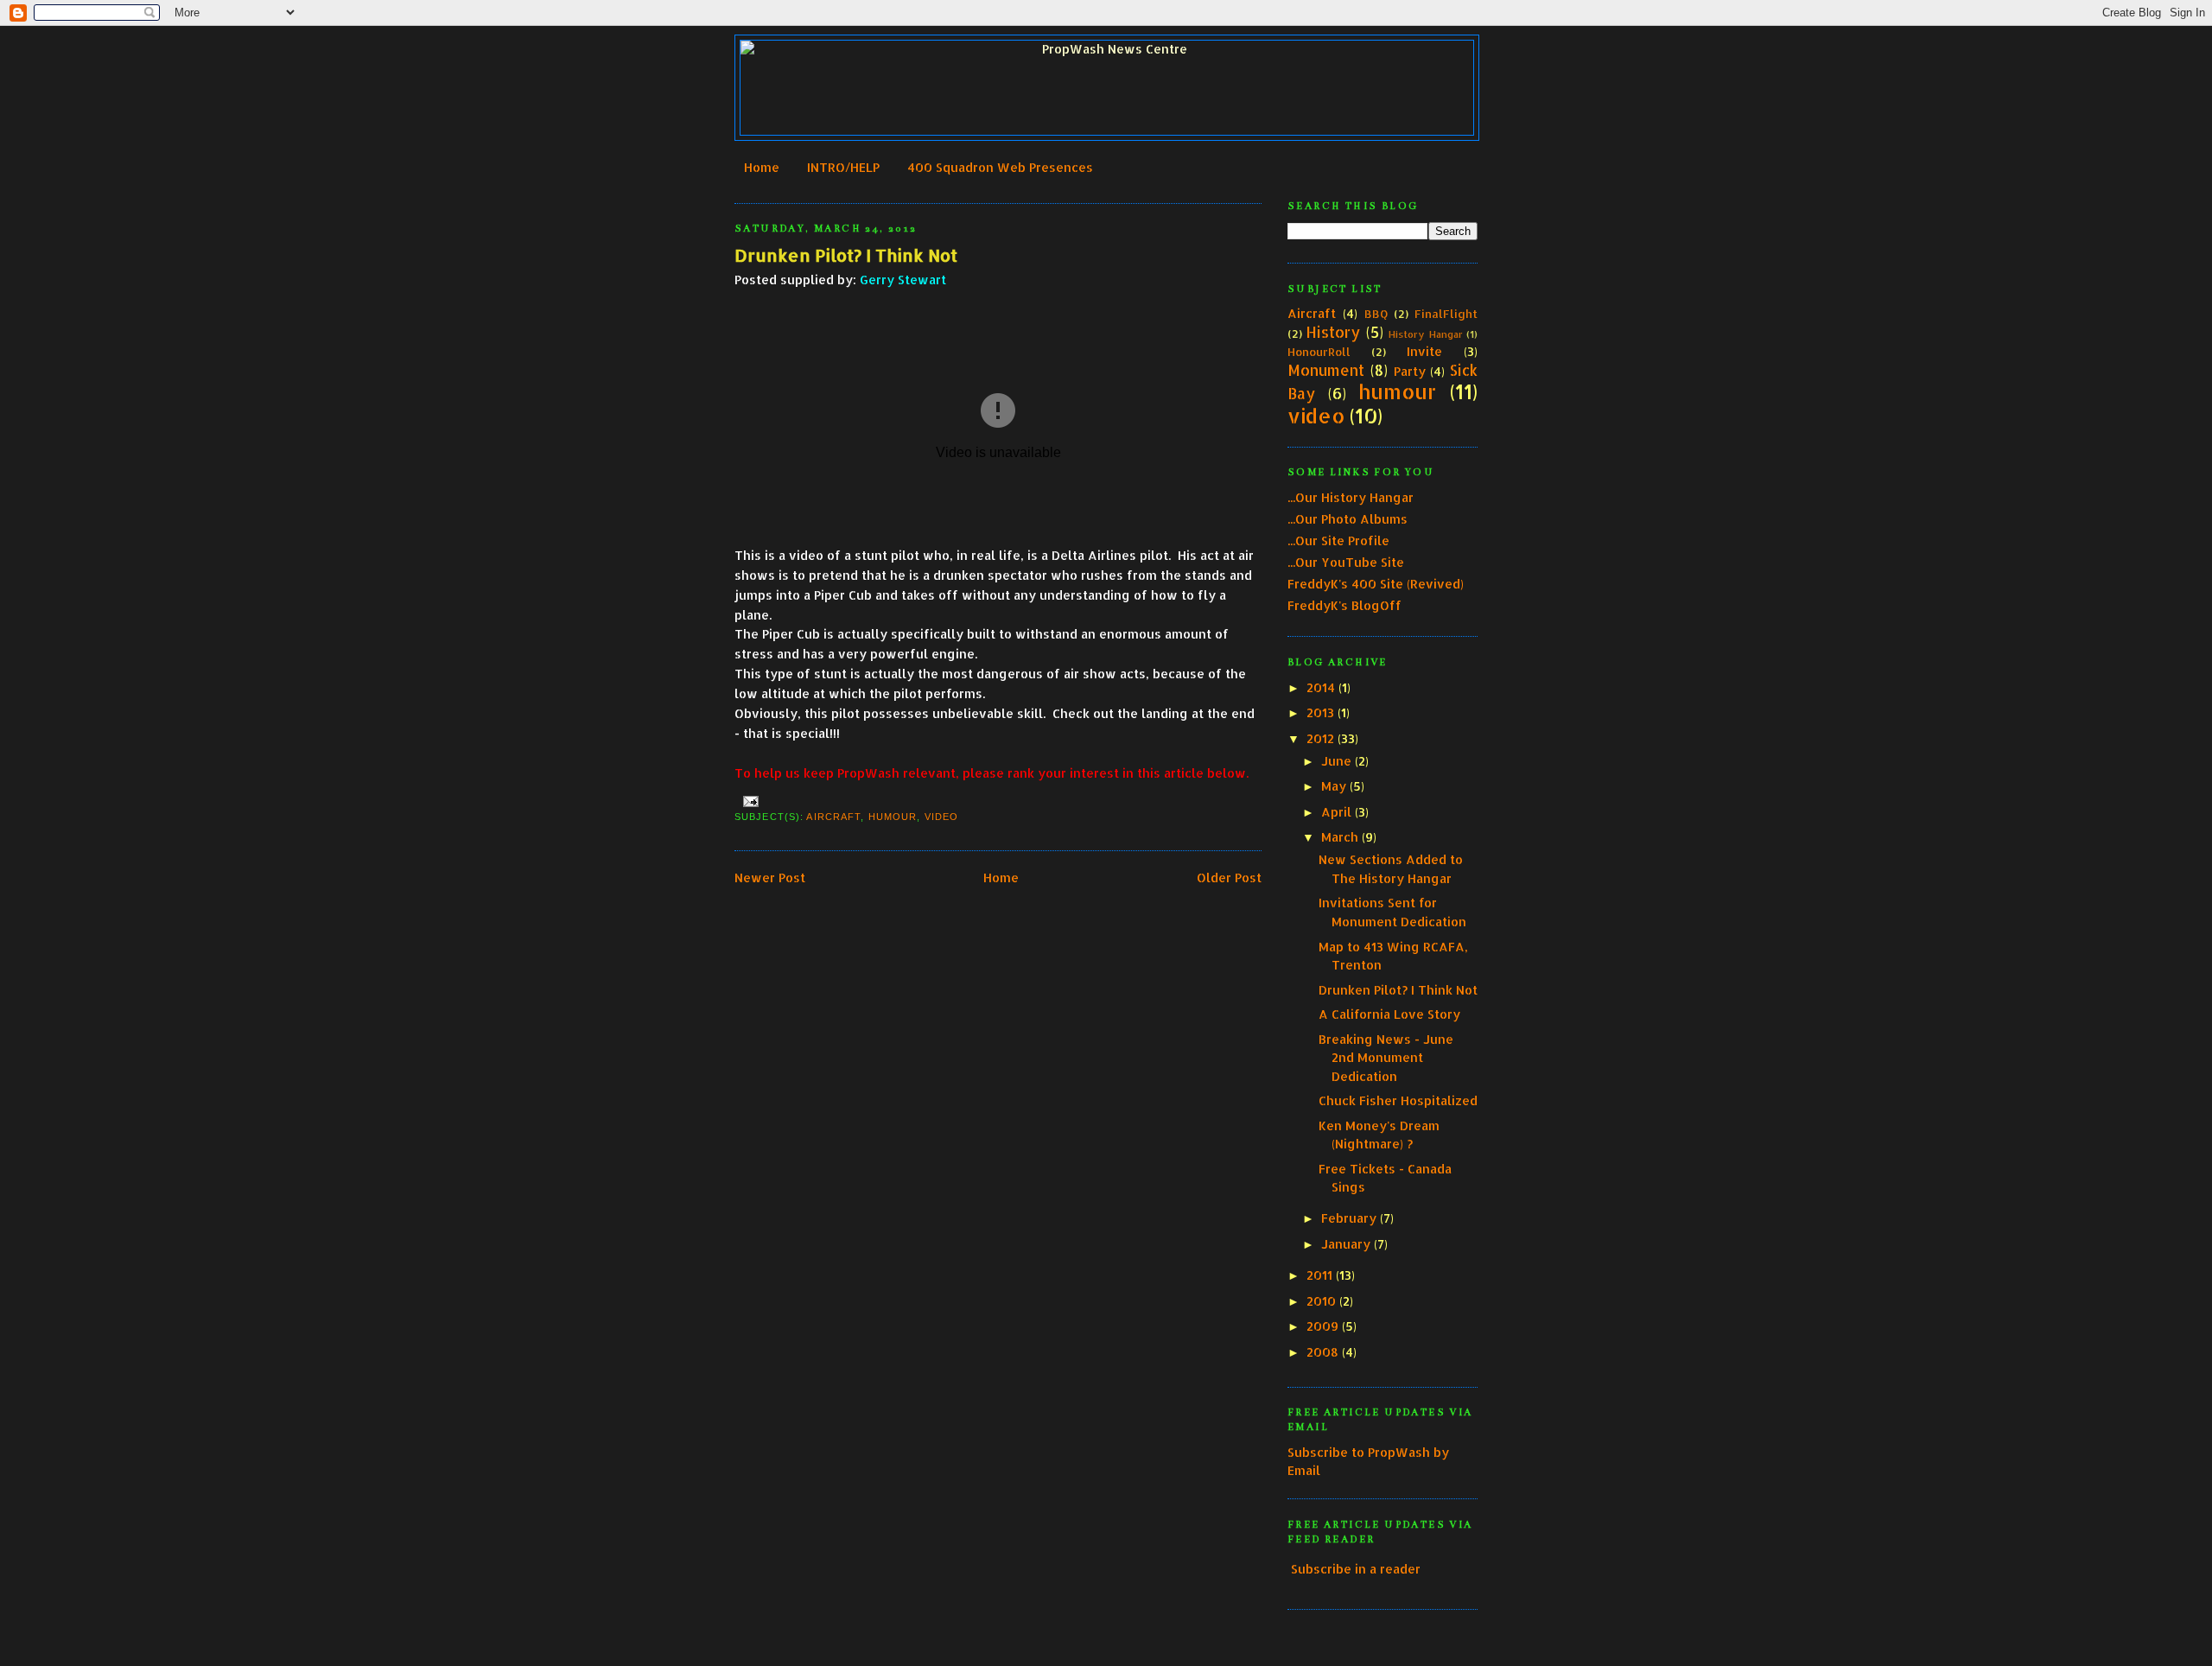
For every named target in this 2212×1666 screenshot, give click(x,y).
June (1336, 761)
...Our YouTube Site (1346, 562)
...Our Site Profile (1338, 540)
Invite (1424, 351)
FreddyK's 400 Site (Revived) (1376, 584)
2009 (1322, 1326)
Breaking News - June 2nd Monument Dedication (1386, 1058)
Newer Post (770, 878)
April (1336, 812)
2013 (1320, 712)
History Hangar (1425, 334)
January (1346, 1244)
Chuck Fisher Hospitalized (1398, 1100)
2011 (1319, 1275)
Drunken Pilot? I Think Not (846, 255)
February (1349, 1218)
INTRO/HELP (843, 167)
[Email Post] (748, 801)
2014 (1321, 687)
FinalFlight (1446, 314)
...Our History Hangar (1351, 497)
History (1333, 332)
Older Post (1229, 878)
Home (762, 167)
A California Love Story (1389, 1014)
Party (1410, 371)
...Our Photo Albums (1348, 519)
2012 (1320, 738)
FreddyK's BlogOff (1344, 605)
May (1334, 786)
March (1340, 837)
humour (893, 817)
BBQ (1376, 314)
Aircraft (833, 817)
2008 (1322, 1352)
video (942, 817)
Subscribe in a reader (1356, 1569)
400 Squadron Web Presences (1000, 167)
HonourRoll (1319, 352)
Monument (1326, 370)
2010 (1321, 1301)
